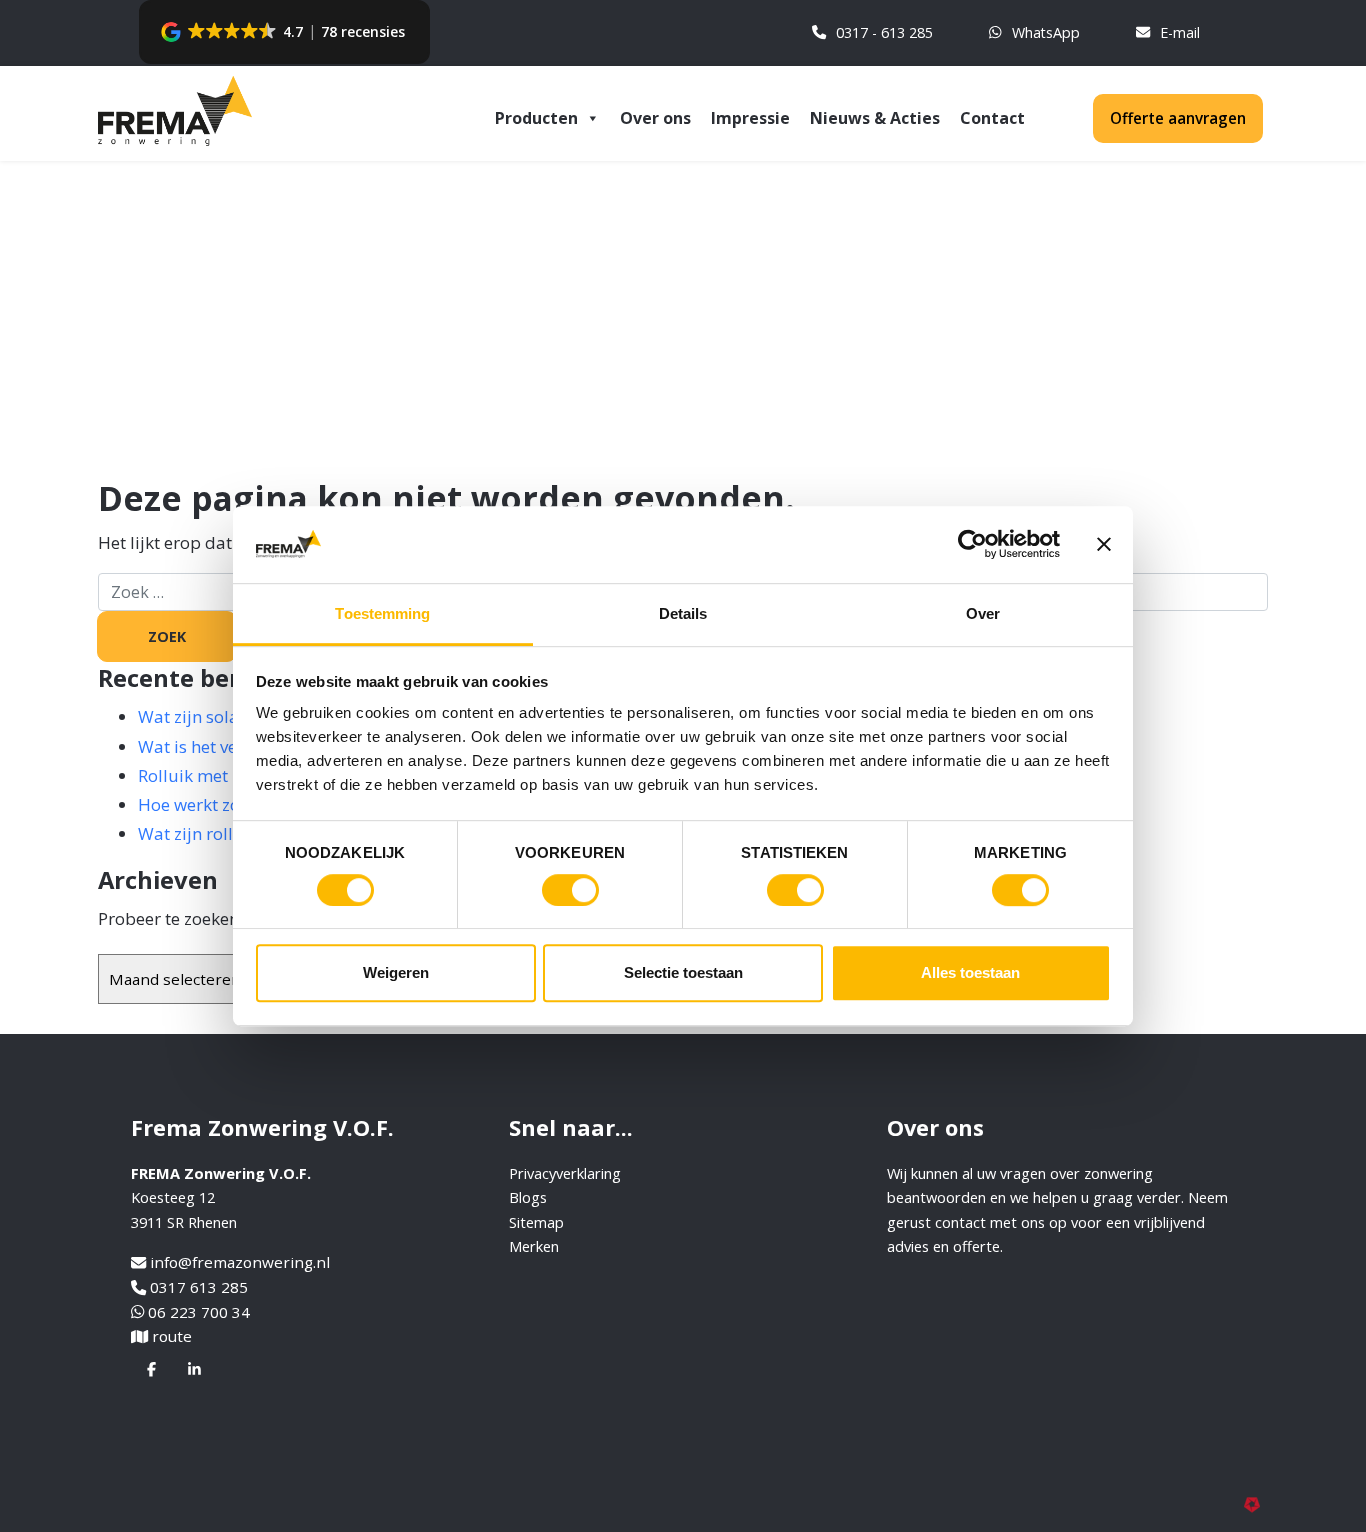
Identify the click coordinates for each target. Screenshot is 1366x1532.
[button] (284, 32)
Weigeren (396, 972)
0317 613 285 (199, 1287)
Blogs (528, 1197)
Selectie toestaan (683, 972)
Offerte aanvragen (1178, 118)
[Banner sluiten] (1104, 545)
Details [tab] (683, 613)
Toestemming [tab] (382, 613)
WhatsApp (1046, 32)
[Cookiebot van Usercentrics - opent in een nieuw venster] (972, 545)
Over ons (655, 118)
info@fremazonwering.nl (240, 1262)
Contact (992, 118)
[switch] (570, 890)
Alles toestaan (970, 972)
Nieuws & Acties (875, 118)
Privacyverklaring (565, 1173)
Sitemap (536, 1222)
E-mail (1180, 32)
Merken (534, 1246)
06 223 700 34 (199, 1312)
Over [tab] (983, 613)
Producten (536, 118)
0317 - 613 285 (884, 32)
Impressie (750, 118)
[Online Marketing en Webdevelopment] (1256, 1503)
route (172, 1336)
